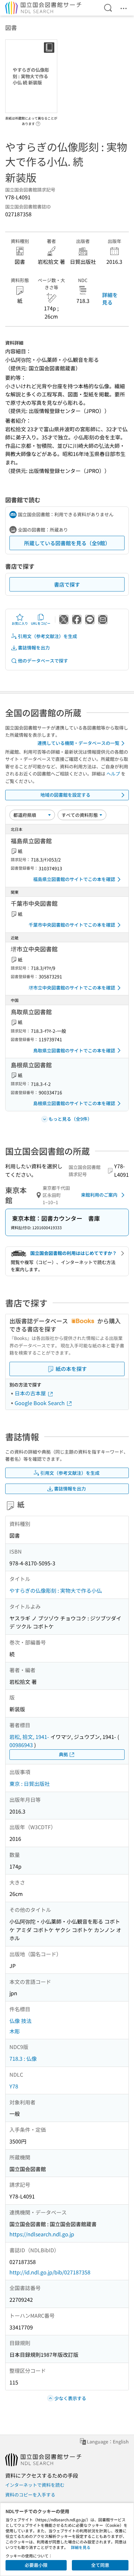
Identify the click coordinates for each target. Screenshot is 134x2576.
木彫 (15, 2031)
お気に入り (20, 623)
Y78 (14, 2086)
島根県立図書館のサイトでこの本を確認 (74, 1103)
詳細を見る (110, 298)
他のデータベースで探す (43, 661)
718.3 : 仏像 (23, 2058)
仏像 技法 (20, 2021)
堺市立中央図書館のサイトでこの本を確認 (72, 988)
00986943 (21, 1745)
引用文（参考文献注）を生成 (47, 636)
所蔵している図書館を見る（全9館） (67, 543)
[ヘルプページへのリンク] (38, 122)
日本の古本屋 (31, 1393)
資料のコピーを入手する (30, 2495)
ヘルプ (113, 774)
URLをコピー (41, 623)
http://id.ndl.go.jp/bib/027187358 (50, 2272)
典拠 (63, 1754)
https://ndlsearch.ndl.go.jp (42, 2234)
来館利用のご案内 (99, 1195)
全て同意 (100, 2565)
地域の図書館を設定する (65, 795)
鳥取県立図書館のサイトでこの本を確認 (74, 1050)
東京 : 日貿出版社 (30, 1784)
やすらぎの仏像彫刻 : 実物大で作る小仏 (56, 1590)
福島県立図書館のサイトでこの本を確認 (74, 879)
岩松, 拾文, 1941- (29, 1737)
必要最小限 (36, 2565)
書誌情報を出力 (34, 648)
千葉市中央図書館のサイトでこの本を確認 (72, 925)
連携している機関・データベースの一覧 (78, 743)
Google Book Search (40, 1403)
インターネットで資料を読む (35, 2485)
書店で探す (67, 584)
